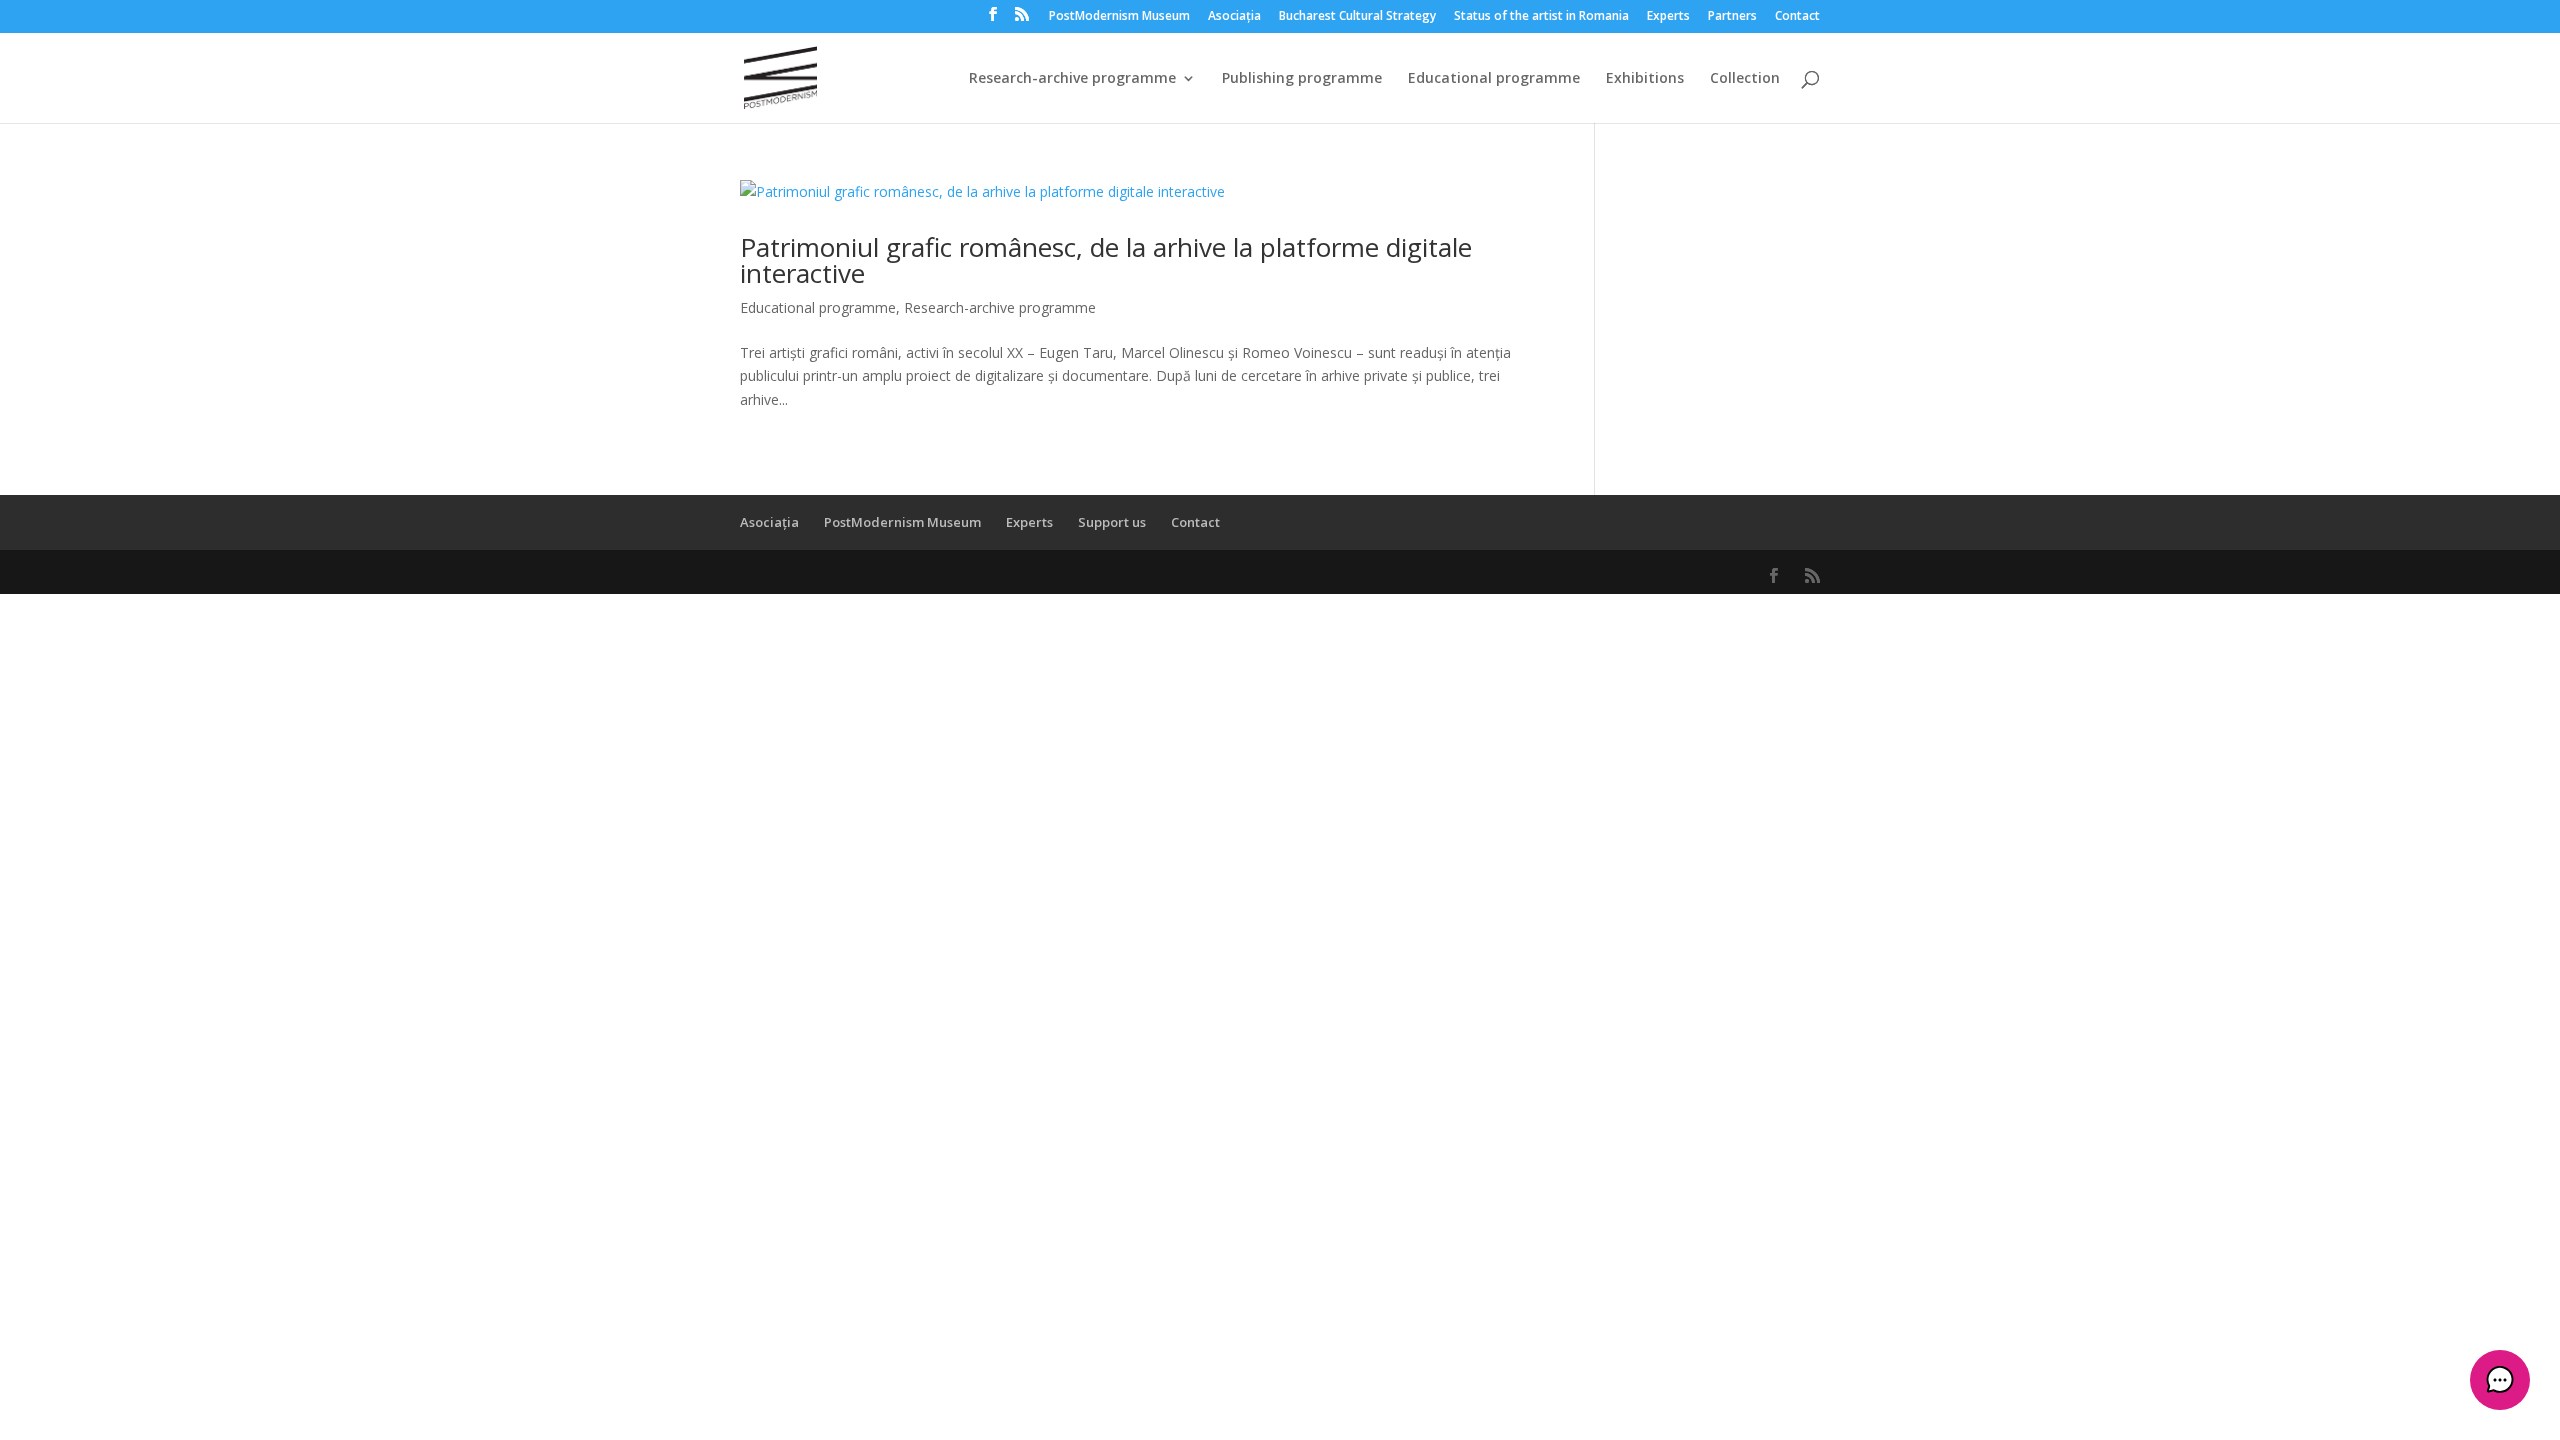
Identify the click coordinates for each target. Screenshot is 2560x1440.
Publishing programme (1302, 79)
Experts (1668, 17)
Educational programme (1494, 79)
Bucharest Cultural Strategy (1357, 17)
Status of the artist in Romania (1541, 17)
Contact (1797, 17)
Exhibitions (1645, 79)
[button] (2500, 1380)
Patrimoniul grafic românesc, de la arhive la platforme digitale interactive (1106, 260)
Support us (1112, 522)
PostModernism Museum (1119, 17)
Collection (1745, 79)
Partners (1732, 17)
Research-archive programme (1072, 79)
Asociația (1234, 17)
